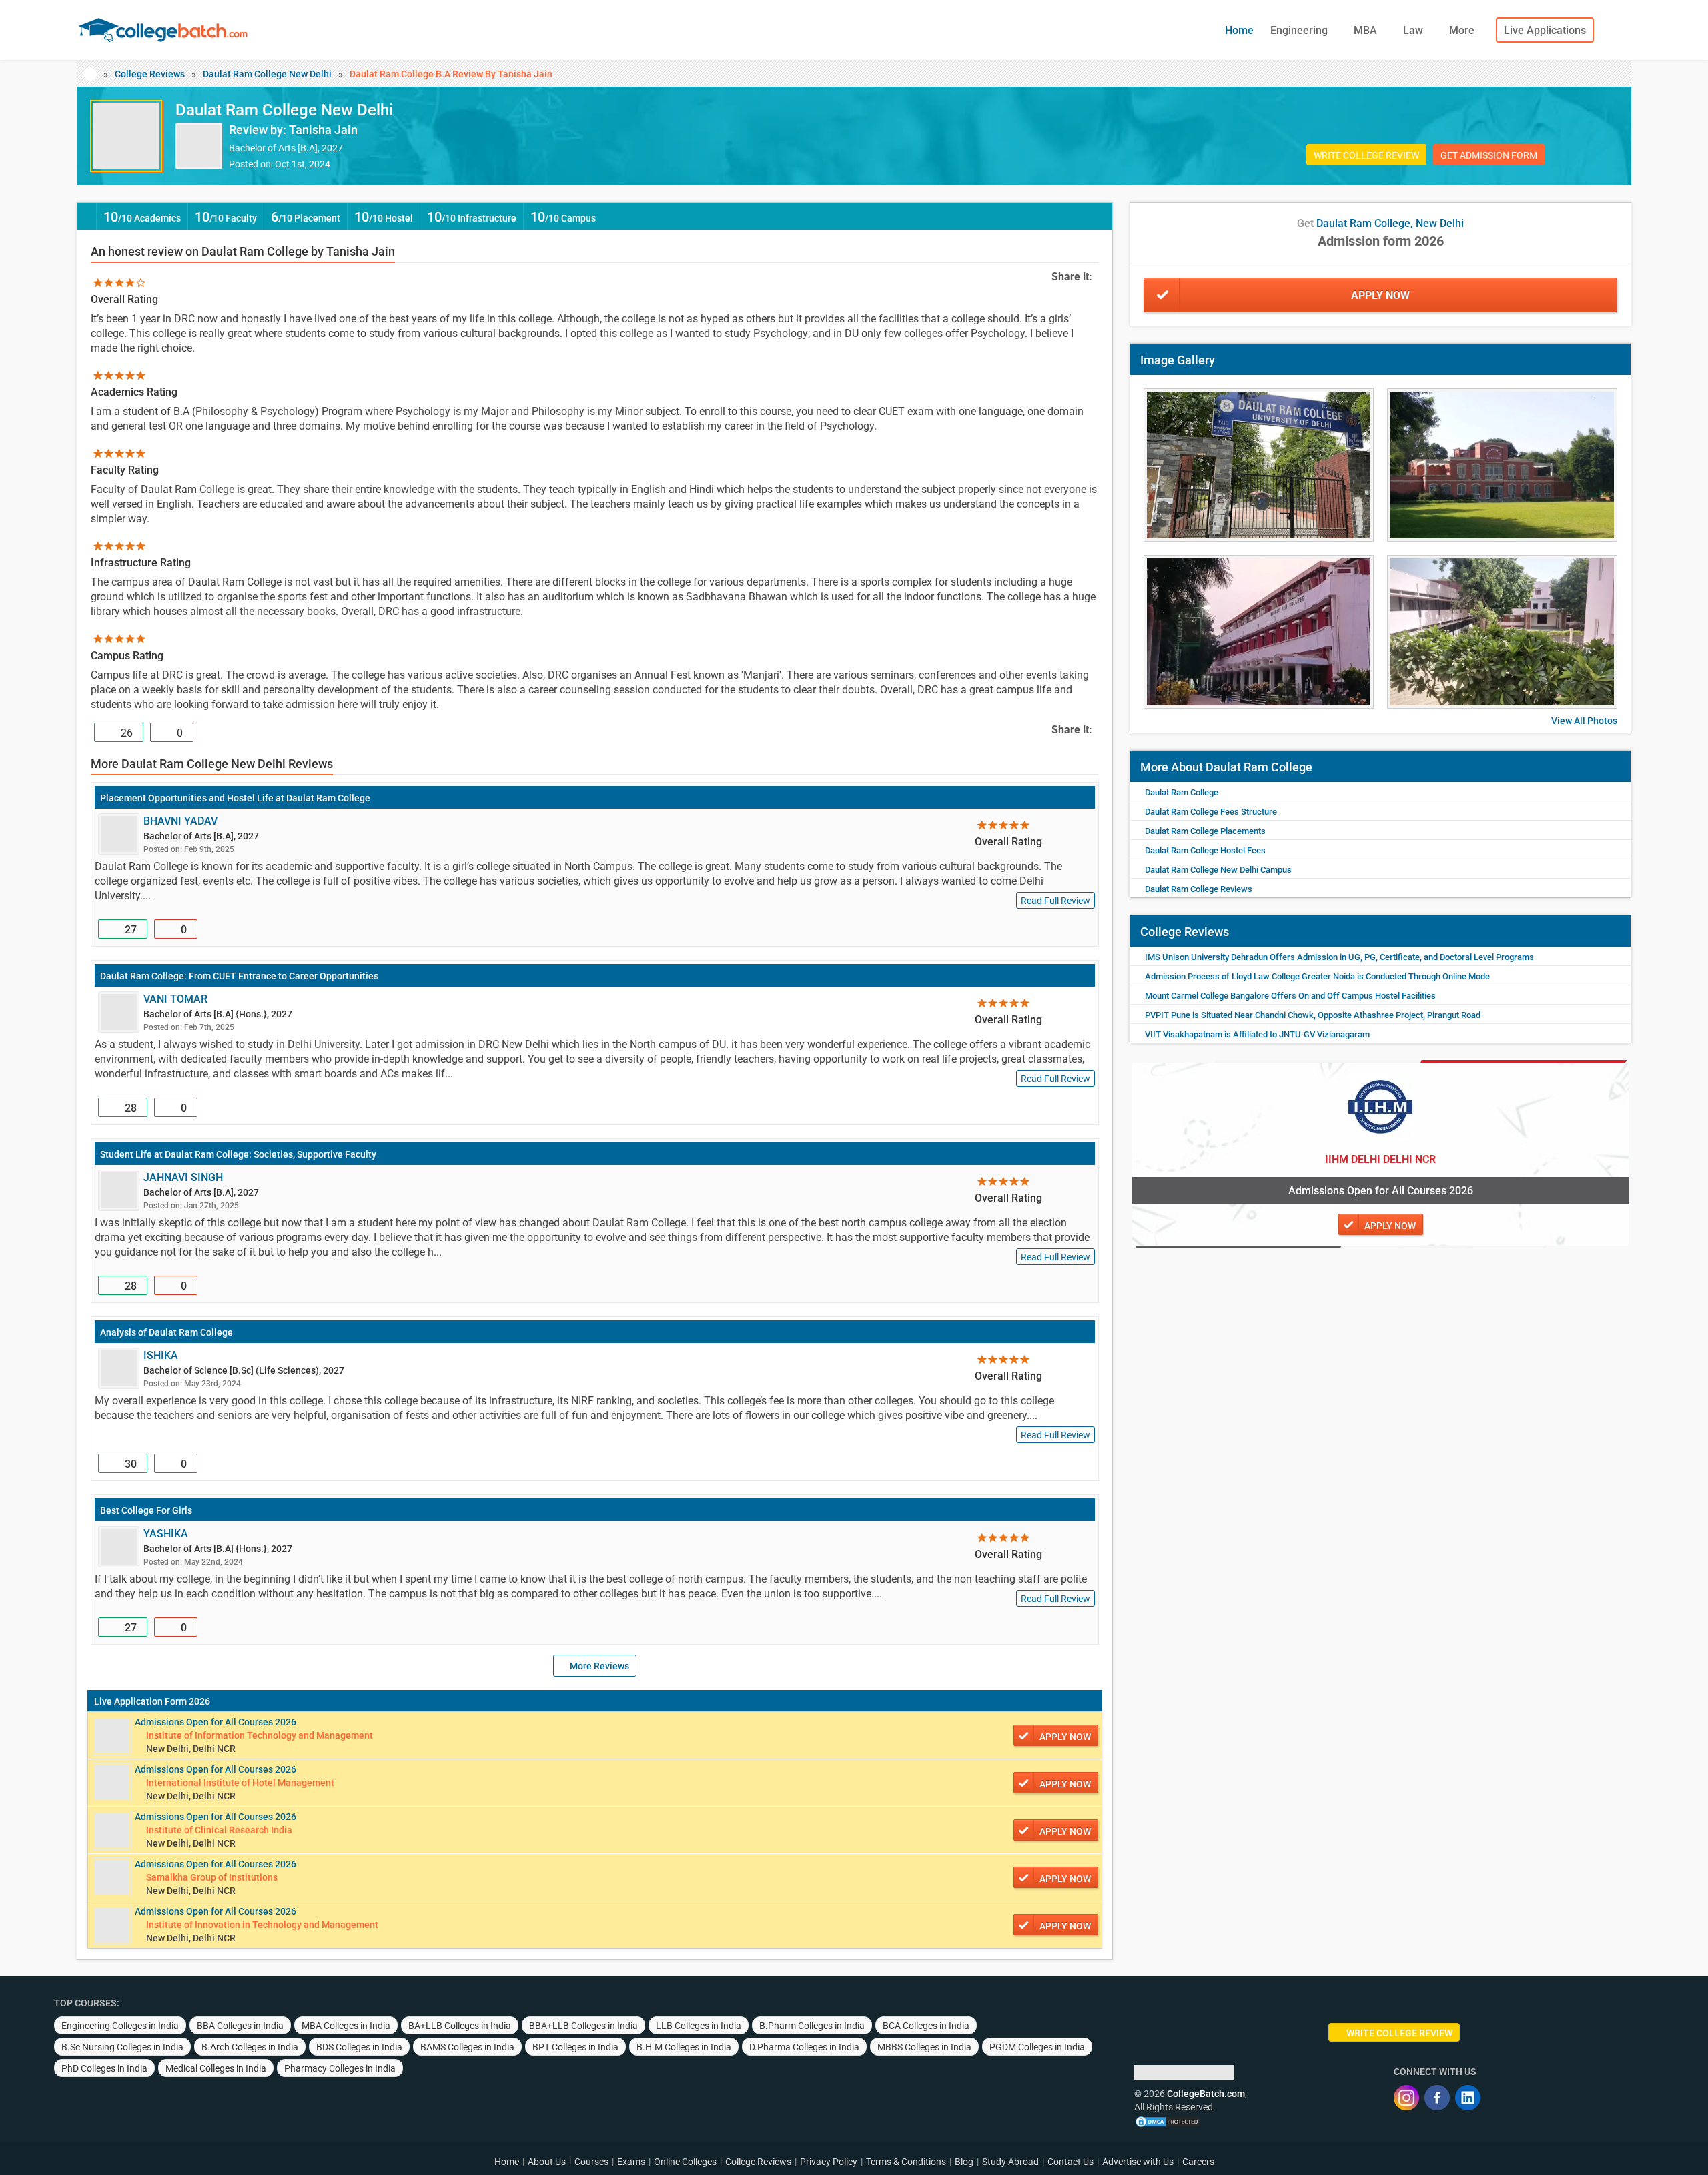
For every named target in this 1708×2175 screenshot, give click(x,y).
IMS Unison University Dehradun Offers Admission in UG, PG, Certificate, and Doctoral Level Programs (1339, 957)
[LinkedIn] (1468, 2098)
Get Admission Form (1489, 155)
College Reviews (150, 74)
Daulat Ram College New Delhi (267, 74)
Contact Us (1071, 2162)
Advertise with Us (1138, 2162)
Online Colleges (685, 2162)
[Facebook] (1437, 2098)
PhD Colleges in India (104, 2068)
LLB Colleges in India (699, 2026)
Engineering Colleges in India (120, 2026)
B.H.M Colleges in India (684, 2047)
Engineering (1300, 30)
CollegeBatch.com (1206, 2094)
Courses (591, 2162)
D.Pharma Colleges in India (804, 2047)
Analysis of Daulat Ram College (166, 1332)
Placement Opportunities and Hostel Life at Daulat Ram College (235, 798)
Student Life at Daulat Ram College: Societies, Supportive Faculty (238, 1154)
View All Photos (1584, 721)
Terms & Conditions (906, 2162)
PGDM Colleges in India (1037, 2047)
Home (1239, 30)
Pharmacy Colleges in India (340, 2068)
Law (1414, 30)
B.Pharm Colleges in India (812, 2026)
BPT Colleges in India (575, 2047)
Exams (631, 2162)
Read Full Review (1055, 901)
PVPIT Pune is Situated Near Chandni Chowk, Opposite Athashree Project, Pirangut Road (1313, 1015)
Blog (964, 2162)
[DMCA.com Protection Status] (1168, 2120)
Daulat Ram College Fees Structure (1211, 812)
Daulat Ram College (1182, 792)
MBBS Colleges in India (924, 2047)
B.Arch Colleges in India (250, 2047)
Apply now (1065, 1737)
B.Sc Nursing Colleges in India (122, 2047)
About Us (547, 2162)
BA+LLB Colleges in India (460, 2026)
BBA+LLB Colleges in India (583, 2026)
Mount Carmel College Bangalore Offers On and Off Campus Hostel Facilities (1290, 996)
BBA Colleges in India (240, 2026)
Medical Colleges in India (216, 2068)
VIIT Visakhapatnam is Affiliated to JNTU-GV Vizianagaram (1257, 1034)
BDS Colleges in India (359, 2047)
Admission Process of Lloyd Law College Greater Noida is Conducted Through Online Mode (1317, 976)
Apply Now (1380, 295)
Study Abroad (1010, 2162)
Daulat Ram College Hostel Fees (1205, 850)
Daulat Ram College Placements (1205, 831)
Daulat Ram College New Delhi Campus (1218, 870)
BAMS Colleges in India (467, 2047)
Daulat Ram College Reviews (1199, 889)
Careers (1198, 2162)
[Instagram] (1406, 2098)
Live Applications (1545, 30)
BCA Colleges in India (926, 2026)
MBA (1367, 30)
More (1463, 30)
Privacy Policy (829, 2162)
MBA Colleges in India (346, 2026)
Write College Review (1366, 155)
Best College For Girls (146, 1510)
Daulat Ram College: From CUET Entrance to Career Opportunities (239, 976)
